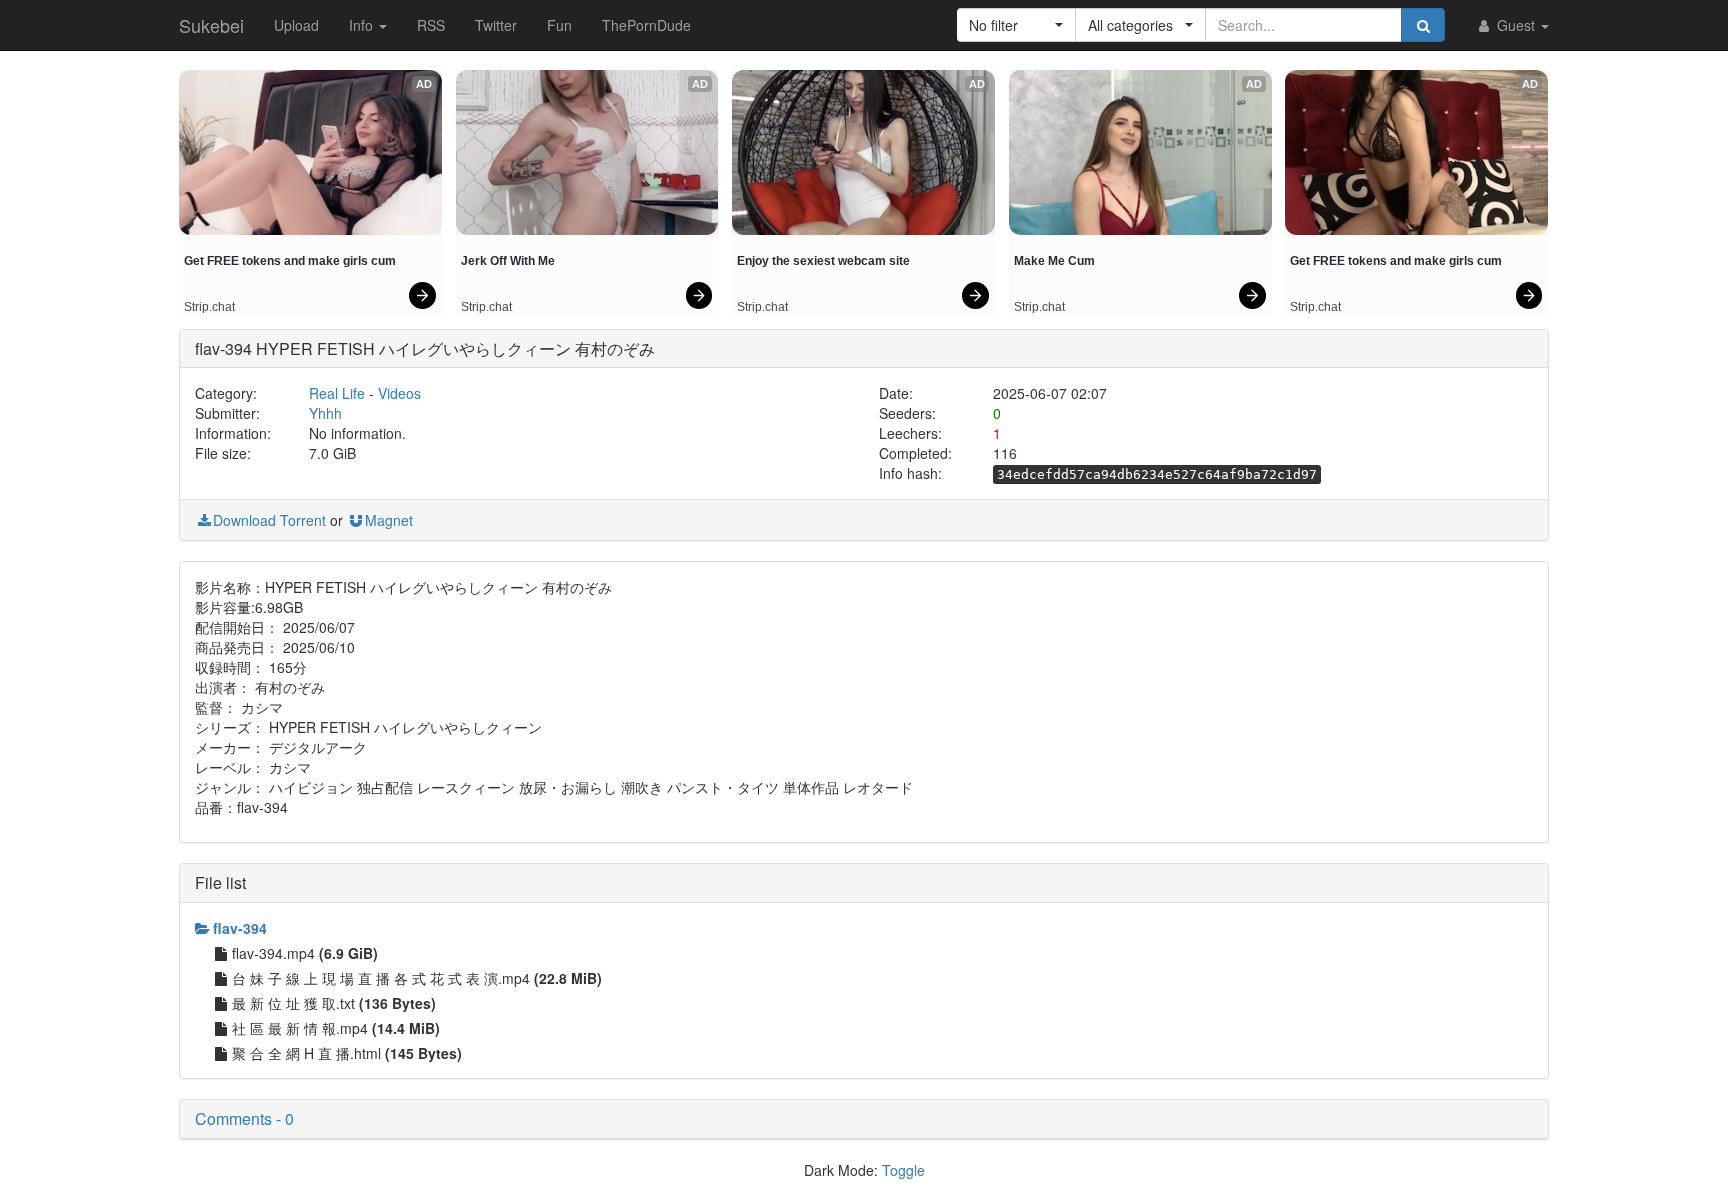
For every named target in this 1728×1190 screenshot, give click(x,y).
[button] (1016, 25)
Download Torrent (269, 520)
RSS (431, 25)
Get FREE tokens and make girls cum (290, 261)
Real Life (337, 393)
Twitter (496, 25)
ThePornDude (646, 25)
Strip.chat (209, 307)
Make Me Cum (1054, 261)
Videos (399, 393)
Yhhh (325, 413)
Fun (559, 25)
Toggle (903, 1170)
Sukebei (211, 25)
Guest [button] (1516, 25)
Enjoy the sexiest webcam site (823, 261)
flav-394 (240, 928)
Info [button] (363, 25)
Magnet (389, 520)
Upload (296, 25)
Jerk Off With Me (508, 261)
